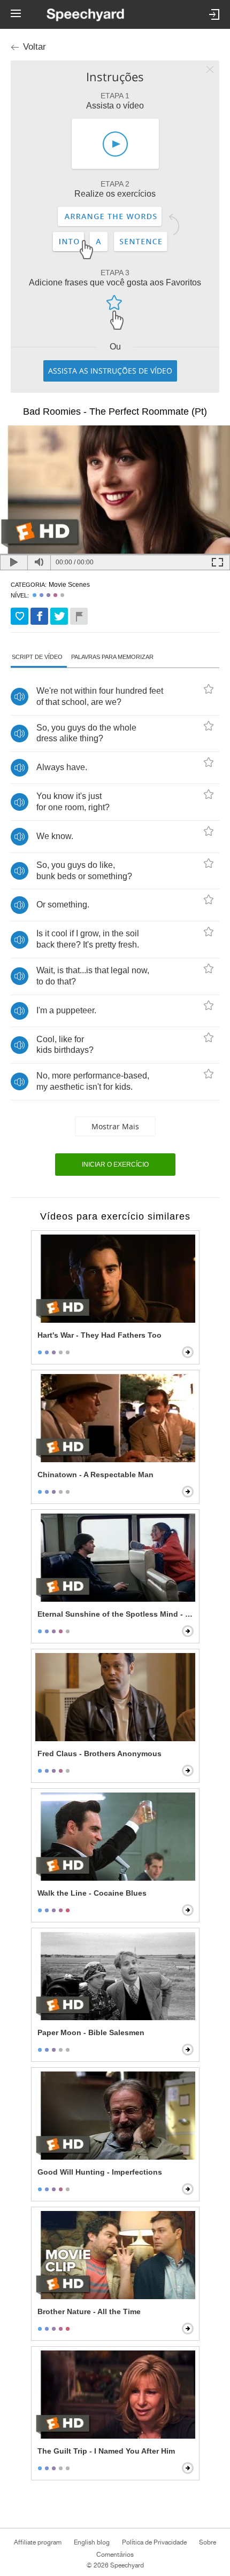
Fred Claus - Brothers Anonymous (99, 1753)
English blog (92, 2542)
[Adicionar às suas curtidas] (20, 616)
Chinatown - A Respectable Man (95, 1475)
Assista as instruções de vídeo (110, 371)
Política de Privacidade (154, 2542)
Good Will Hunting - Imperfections (100, 2172)
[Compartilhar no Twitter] (59, 616)
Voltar (34, 47)
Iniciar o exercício (115, 1165)
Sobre (208, 2542)
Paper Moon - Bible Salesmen (91, 2032)
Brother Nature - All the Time (89, 2311)
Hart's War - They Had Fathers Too (99, 1335)
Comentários (115, 2555)
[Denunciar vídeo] (79, 616)
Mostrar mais (115, 1126)
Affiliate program (38, 2542)
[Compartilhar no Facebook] (39, 616)
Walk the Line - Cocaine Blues (92, 1893)
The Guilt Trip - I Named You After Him (106, 2451)
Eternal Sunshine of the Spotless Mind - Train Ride (116, 1614)
